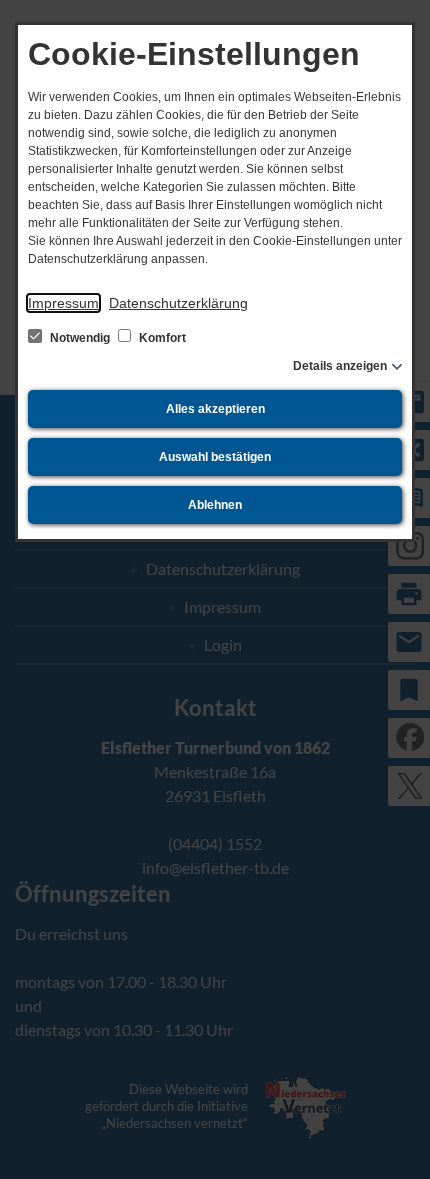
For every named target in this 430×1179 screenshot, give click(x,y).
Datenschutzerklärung (178, 303)
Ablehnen (215, 505)
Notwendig (80, 338)
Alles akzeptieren (215, 409)
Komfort (161, 338)
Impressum (63, 303)
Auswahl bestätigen (215, 457)
